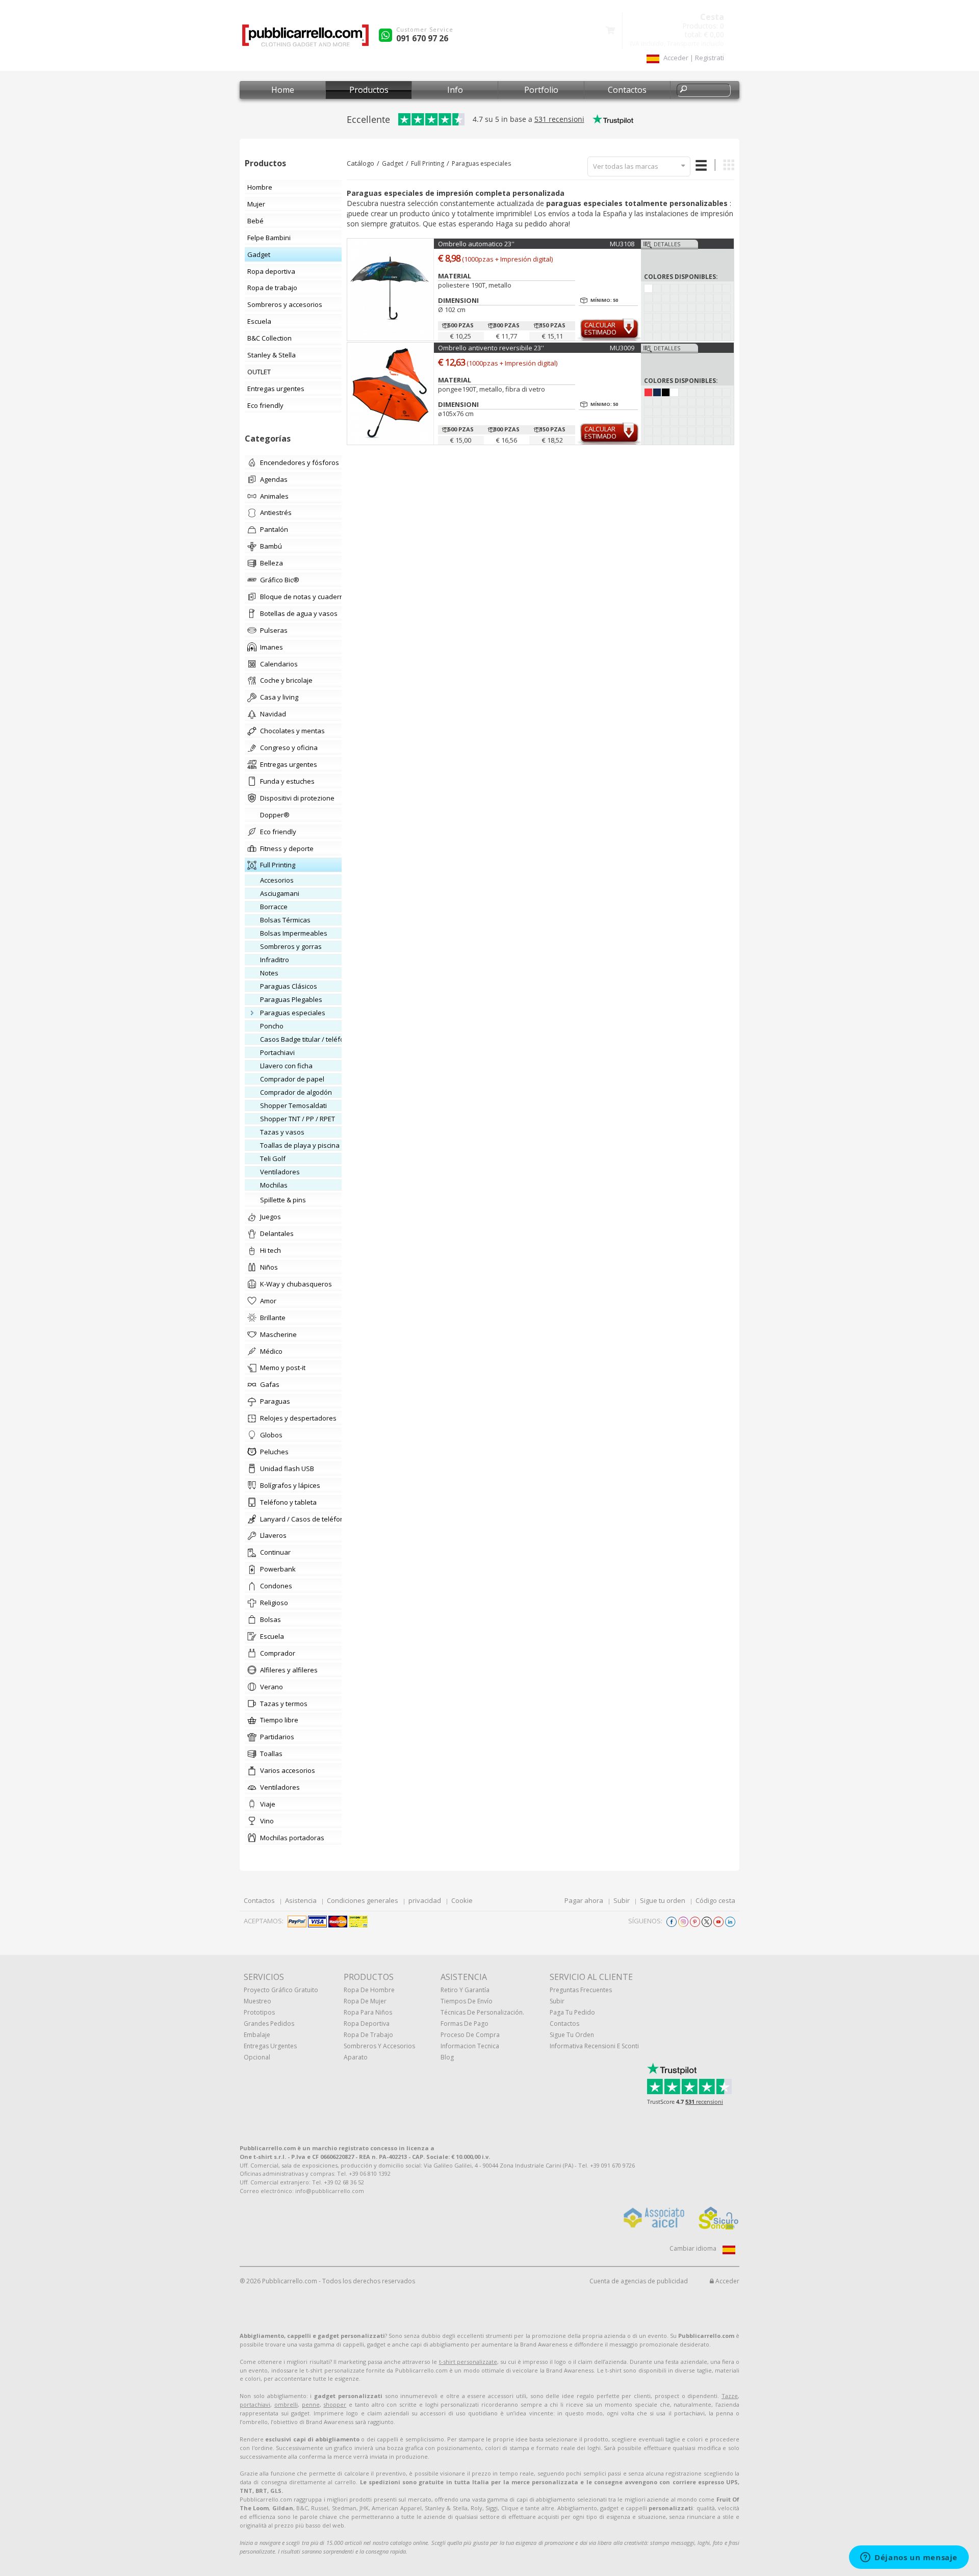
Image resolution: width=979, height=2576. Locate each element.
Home (283, 90)
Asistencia (301, 1900)
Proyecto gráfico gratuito (281, 1990)
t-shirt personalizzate (468, 2362)
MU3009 (622, 348)
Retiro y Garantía (465, 1990)
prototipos (259, 2012)
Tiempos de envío (467, 2001)
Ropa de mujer (365, 2001)
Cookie (462, 1900)
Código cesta (715, 1900)
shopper (335, 2404)
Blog (447, 2057)
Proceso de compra (470, 2035)
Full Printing (428, 163)
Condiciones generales (363, 1900)
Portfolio (541, 90)
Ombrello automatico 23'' (476, 244)
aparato (356, 2057)
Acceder (727, 2281)
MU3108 (622, 244)
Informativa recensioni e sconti (594, 2046)
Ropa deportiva (367, 2024)
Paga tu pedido (572, 2012)
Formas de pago (465, 2024)
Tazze (730, 2396)
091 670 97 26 (422, 38)
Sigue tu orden (663, 1900)
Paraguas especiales (481, 163)
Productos (369, 90)
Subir (622, 1900)
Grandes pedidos (269, 2024)
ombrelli (286, 2404)
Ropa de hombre (369, 1990)
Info (455, 90)
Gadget (393, 163)
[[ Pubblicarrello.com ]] (305, 39)
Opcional (257, 2057)
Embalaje (257, 2035)
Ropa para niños (368, 2012)
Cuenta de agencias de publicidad (639, 2281)
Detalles (667, 244)
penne (311, 2404)
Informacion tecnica (470, 2046)
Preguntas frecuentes (581, 1990)
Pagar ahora (584, 1900)
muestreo (257, 2001)
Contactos (627, 90)
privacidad (425, 1900)
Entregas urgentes (270, 2046)
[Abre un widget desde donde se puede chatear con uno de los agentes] (909, 2558)
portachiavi (255, 2404)
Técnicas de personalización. (482, 2012)
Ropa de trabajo (368, 2035)
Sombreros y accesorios (379, 2046)
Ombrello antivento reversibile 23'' (491, 348)
